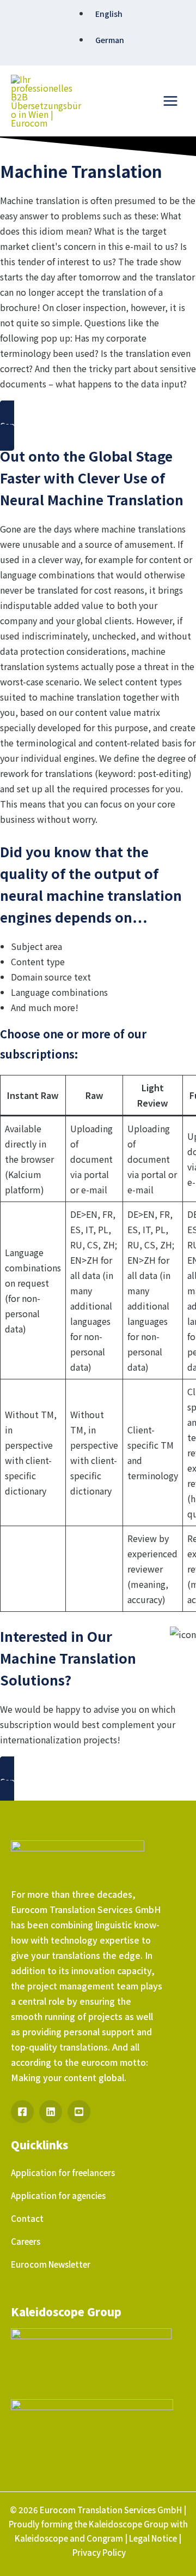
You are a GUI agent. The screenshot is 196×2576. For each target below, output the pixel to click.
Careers (26, 2241)
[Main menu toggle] (170, 101)
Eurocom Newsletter (51, 2264)
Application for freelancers (63, 2172)
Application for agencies (58, 2195)
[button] (98, 426)
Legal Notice (153, 2538)
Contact (27, 2218)
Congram (105, 2538)
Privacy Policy (99, 2552)
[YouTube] (79, 2112)
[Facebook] (22, 2112)
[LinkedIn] (51, 2112)
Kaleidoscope (41, 2538)
